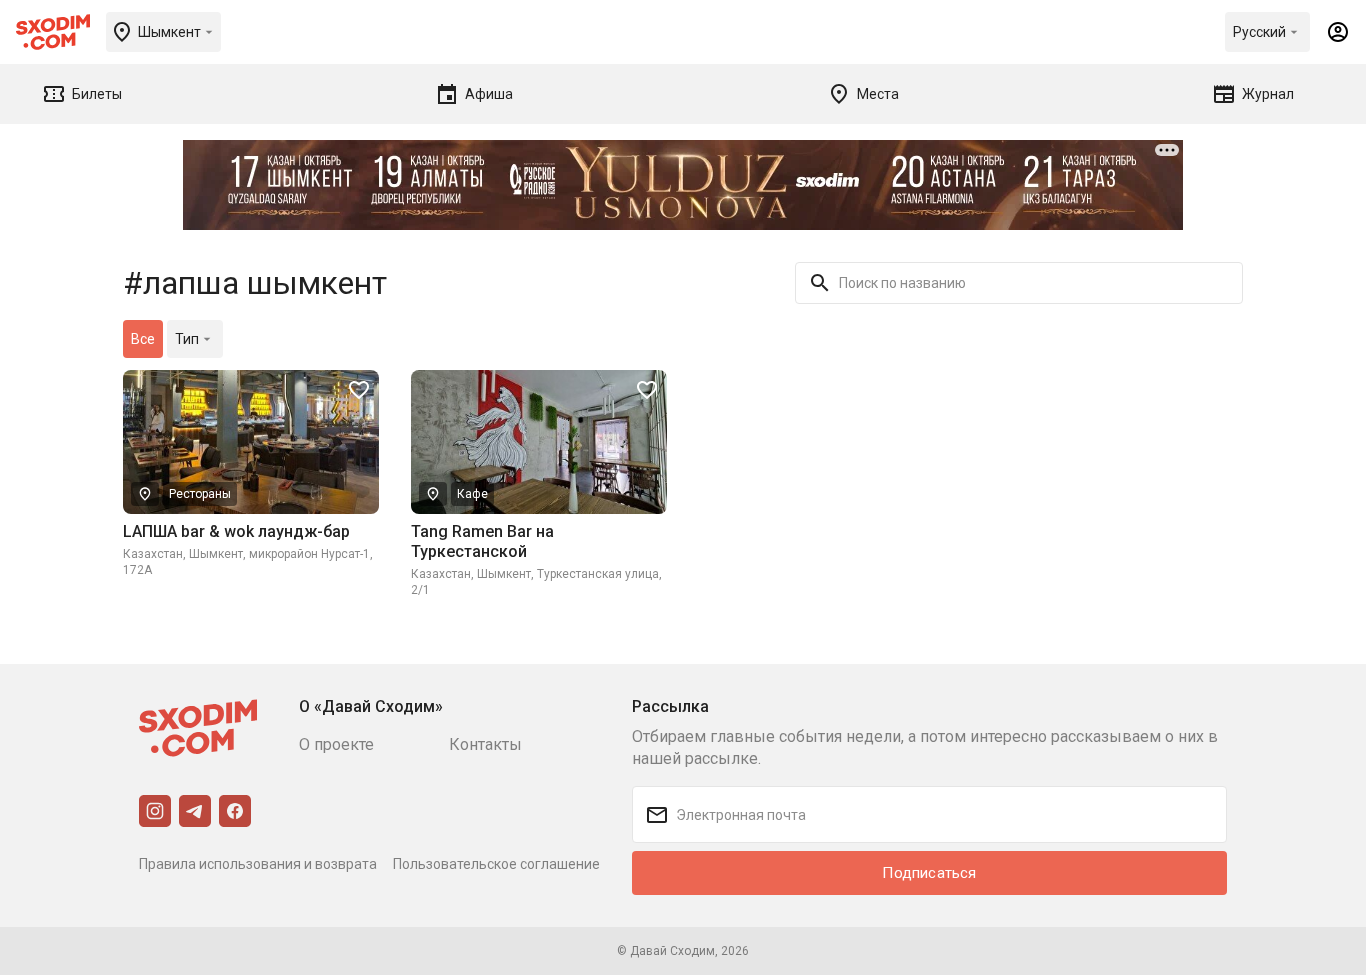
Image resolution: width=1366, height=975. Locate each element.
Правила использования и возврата (258, 864)
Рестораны (200, 494)
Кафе (472, 494)
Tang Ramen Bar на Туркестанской (482, 541)
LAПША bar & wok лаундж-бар (236, 531)
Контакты (485, 744)
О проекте (336, 744)
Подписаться (929, 873)
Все (143, 339)
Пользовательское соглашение (496, 864)
